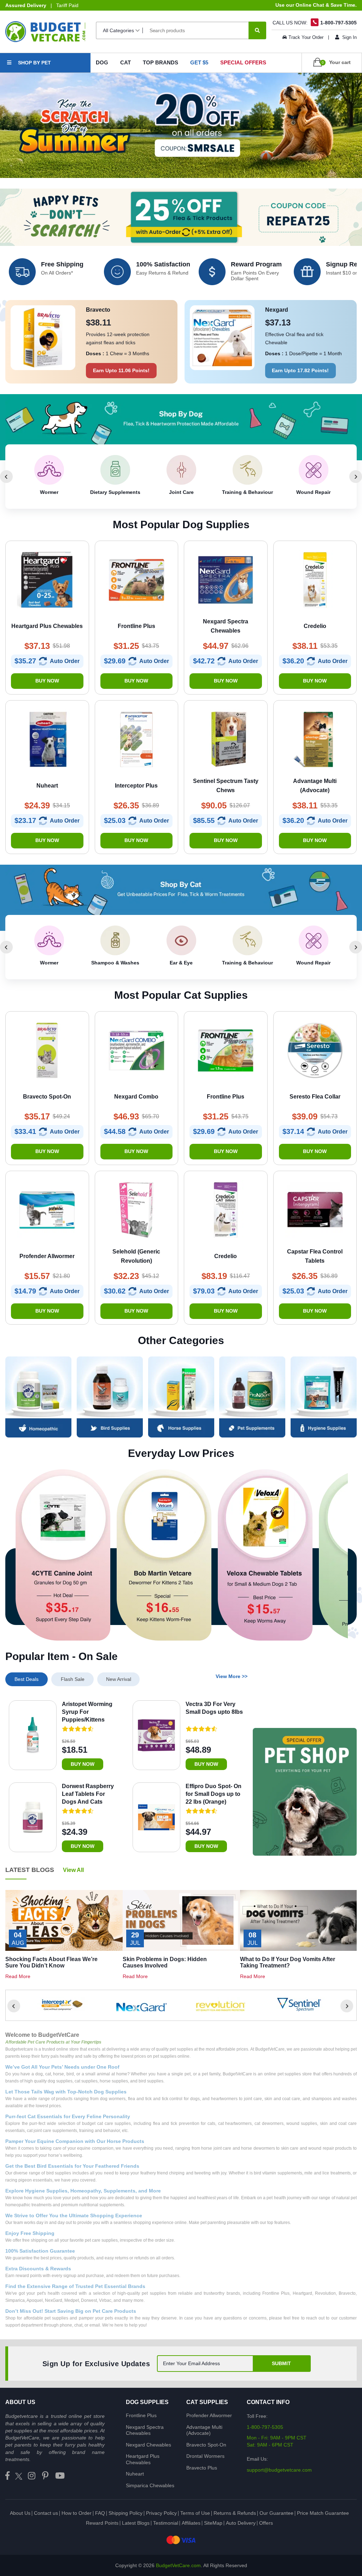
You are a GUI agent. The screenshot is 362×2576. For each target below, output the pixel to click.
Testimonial (166, 2523)
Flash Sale (73, 1679)
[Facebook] (7, 2476)
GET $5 (199, 62)
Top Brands (160, 62)
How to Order (77, 2513)
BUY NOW (47, 681)
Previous (6, 477)
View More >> (232, 1676)
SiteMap (213, 2523)
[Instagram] (32, 2476)
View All (73, 1870)
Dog (102, 62)
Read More (18, 1976)
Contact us (46, 2513)
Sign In (349, 37)
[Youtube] (60, 2476)
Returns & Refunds (235, 2513)
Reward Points (102, 2523)
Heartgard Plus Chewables (143, 2459)
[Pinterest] (45, 2476)
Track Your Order (306, 37)
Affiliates (191, 2523)
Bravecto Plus (202, 2468)
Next (356, 477)
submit (281, 2363)
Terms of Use (195, 2513)
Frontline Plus (141, 2415)
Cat (125, 62)
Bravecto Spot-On (206, 2445)
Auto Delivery (241, 2523)
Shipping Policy (125, 2513)
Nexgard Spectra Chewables (145, 2430)
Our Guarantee (276, 2513)
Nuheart (135, 2474)
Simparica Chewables (150, 2485)
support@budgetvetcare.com (279, 2470)
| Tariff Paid (42, 5)
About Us (20, 2513)
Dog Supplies (147, 2402)
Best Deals (27, 1679)
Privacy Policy (161, 2513)
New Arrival (119, 1679)
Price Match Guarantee (323, 2513)
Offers (266, 2523)
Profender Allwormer (209, 2415)
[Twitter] (19, 2476)
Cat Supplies (207, 2402)
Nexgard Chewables (148, 2445)
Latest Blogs (136, 2523)
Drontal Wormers (205, 2456)
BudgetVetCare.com (178, 2565)
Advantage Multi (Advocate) (204, 2430)
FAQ (100, 2513)
